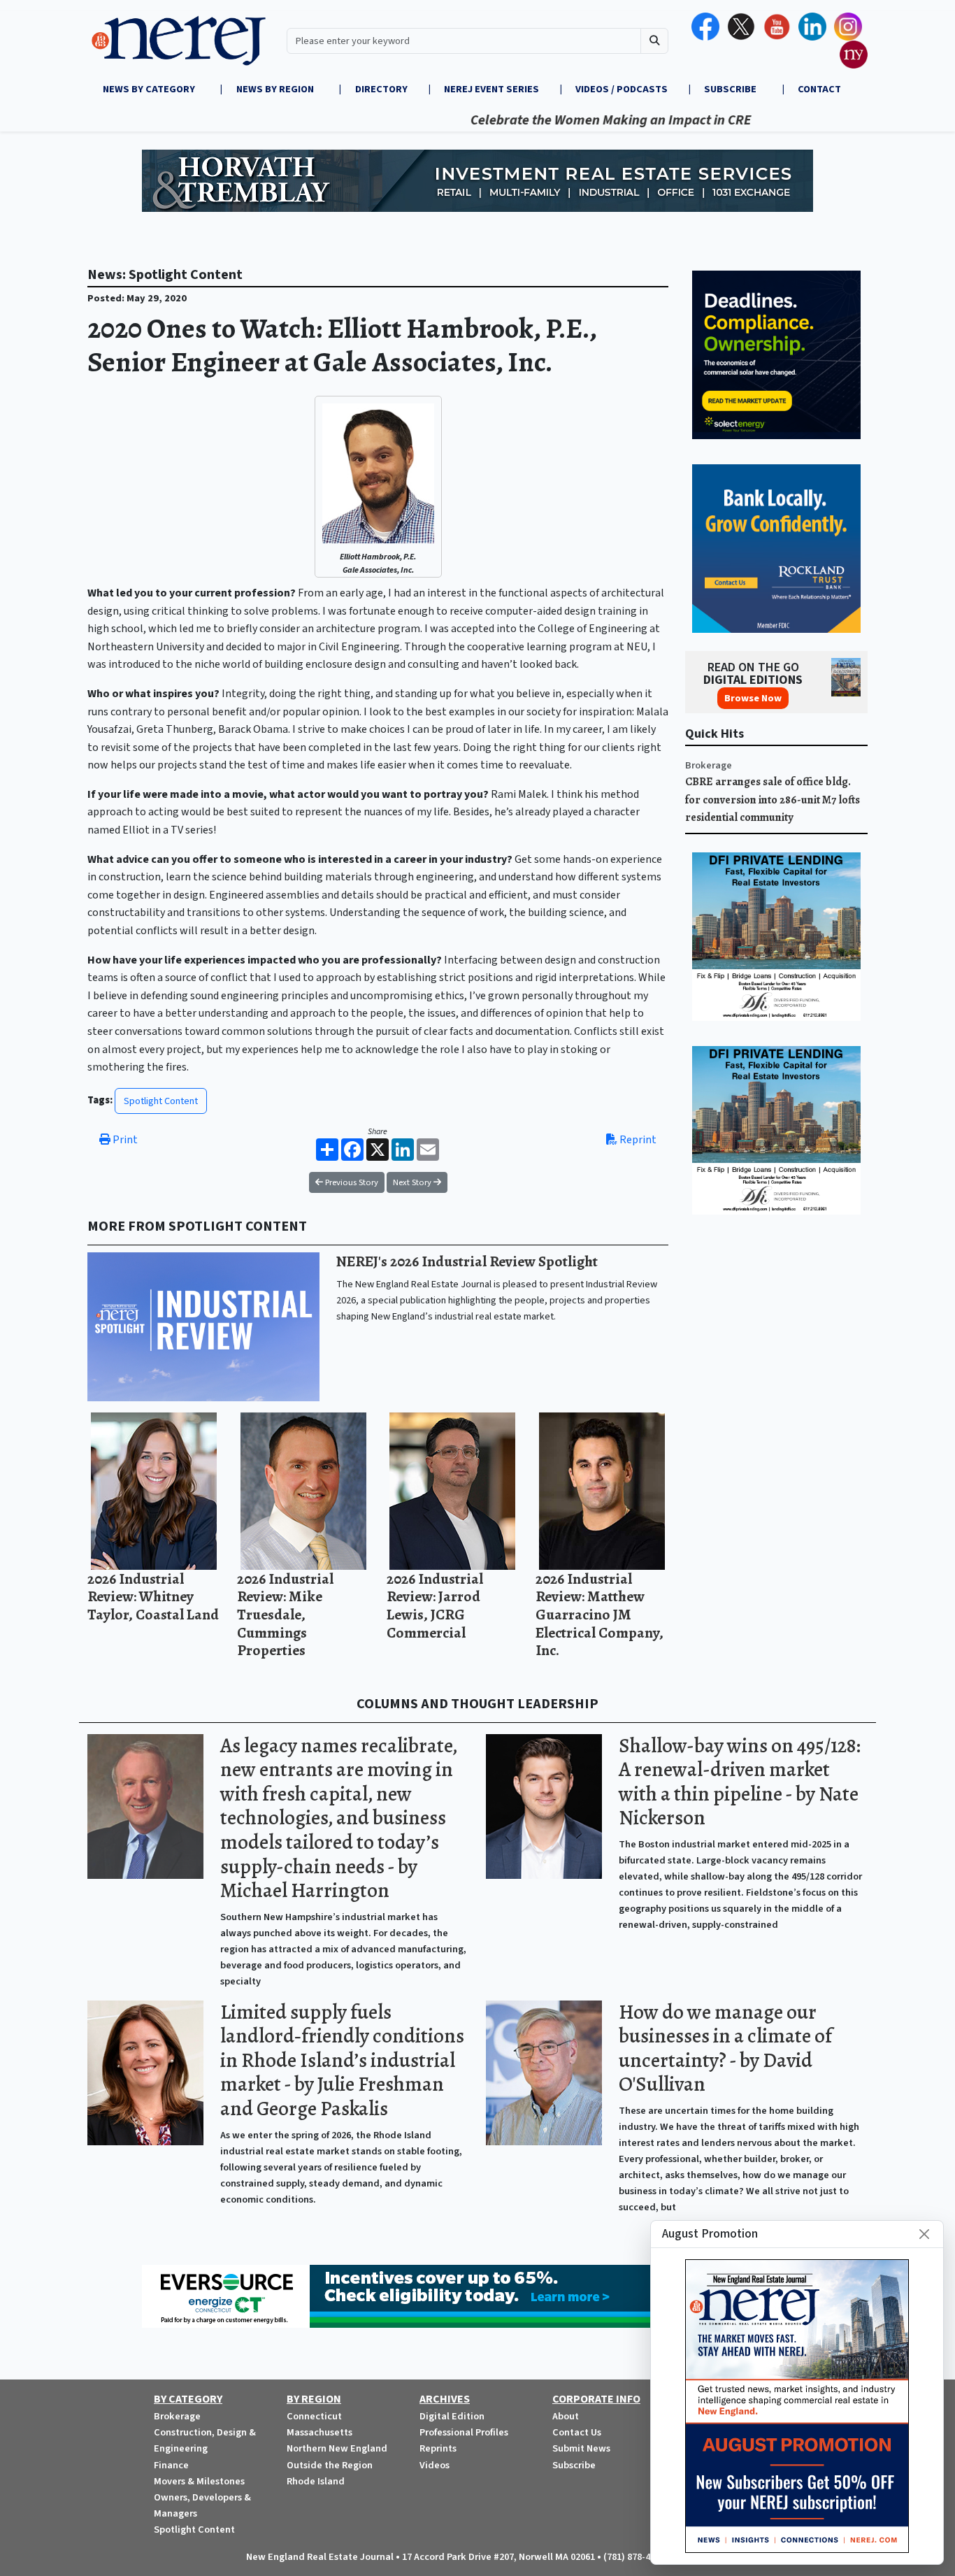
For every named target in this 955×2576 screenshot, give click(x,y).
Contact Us (577, 2432)
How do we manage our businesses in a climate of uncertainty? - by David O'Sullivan (725, 2048)
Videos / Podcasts (622, 89)
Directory (381, 89)
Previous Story (351, 1182)
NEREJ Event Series (491, 89)
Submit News (581, 2448)
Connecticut (314, 2416)
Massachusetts (319, 2432)
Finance (171, 2465)
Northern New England (337, 2448)
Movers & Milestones (199, 2481)
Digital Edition (452, 2416)
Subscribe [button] (731, 89)
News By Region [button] (276, 89)
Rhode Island (316, 2481)
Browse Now (753, 698)
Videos (435, 2465)
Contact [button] (819, 89)
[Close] (924, 2234)
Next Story (413, 1182)
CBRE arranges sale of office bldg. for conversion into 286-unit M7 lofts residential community (773, 800)
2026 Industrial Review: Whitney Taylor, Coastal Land (153, 1596)
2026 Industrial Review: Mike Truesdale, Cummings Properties (285, 1614)
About (566, 2416)
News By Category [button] (150, 89)
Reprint (637, 1140)
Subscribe (574, 2465)
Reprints (438, 2448)
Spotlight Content (161, 1101)
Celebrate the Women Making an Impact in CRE (552, 120)
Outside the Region (330, 2465)
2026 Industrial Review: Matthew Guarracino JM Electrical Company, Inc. (599, 1614)
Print (124, 1140)
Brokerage (709, 765)
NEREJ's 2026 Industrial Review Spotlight (467, 1261)
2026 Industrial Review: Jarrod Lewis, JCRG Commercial (435, 1605)
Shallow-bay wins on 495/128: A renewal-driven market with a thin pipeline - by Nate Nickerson (740, 1782)
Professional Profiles (464, 2432)
